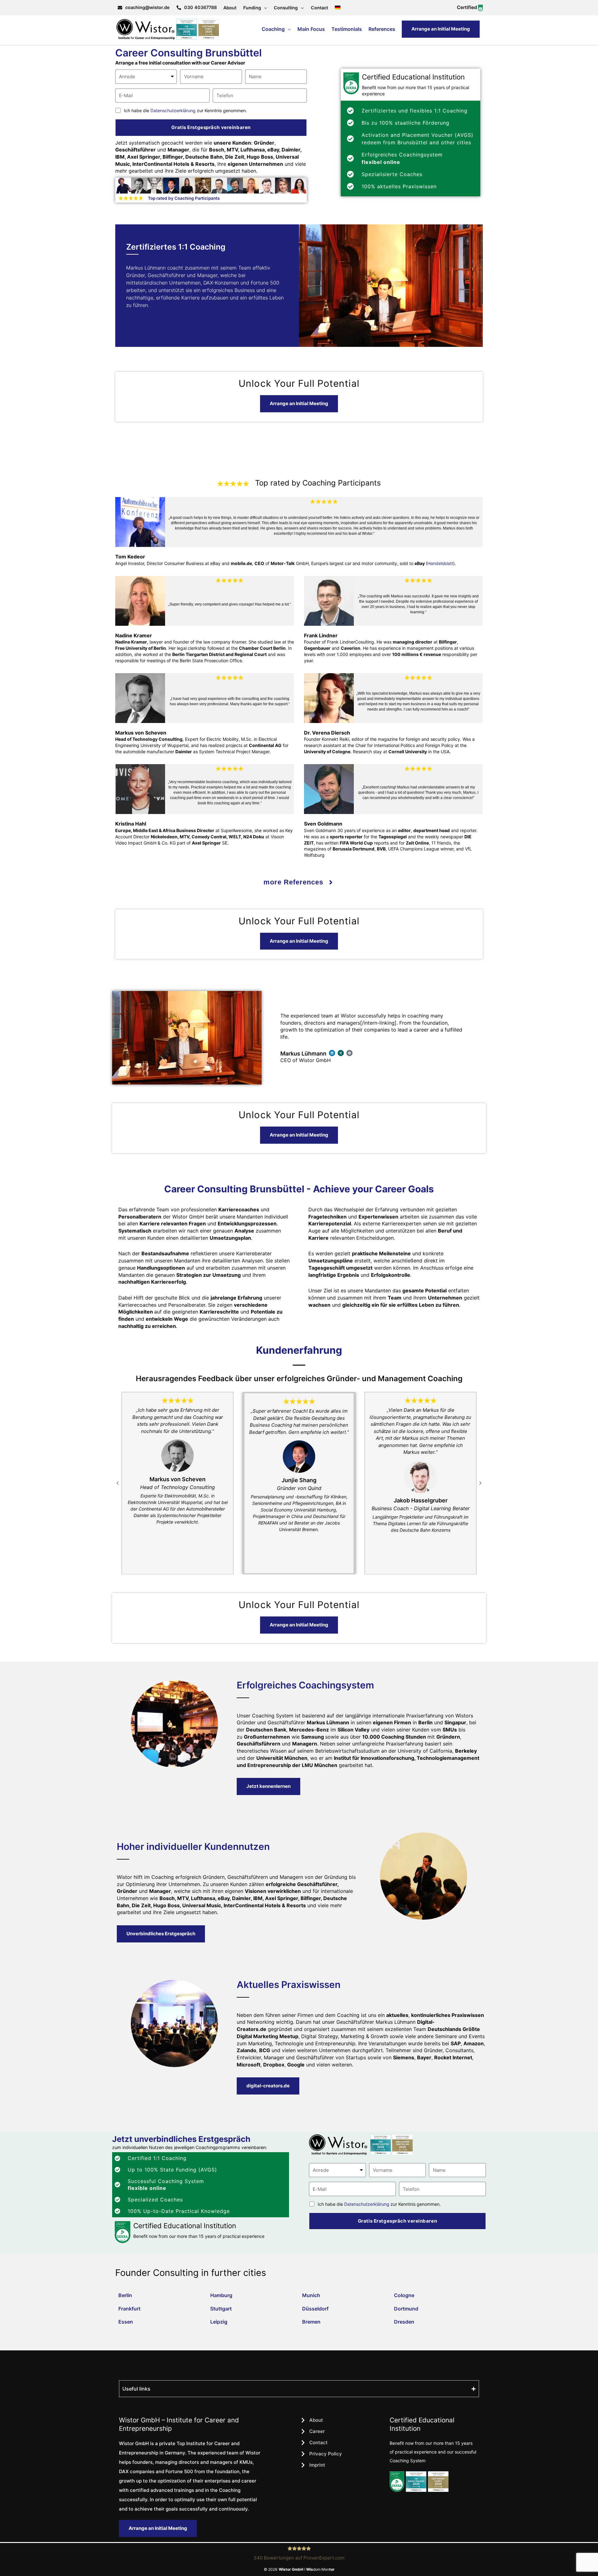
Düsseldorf (315, 2309)
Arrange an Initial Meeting (441, 29)
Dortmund (406, 2309)
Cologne (404, 2295)
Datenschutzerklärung (173, 110)
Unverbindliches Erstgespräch (161, 1934)
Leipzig (219, 2322)
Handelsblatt (440, 563)
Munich (311, 2295)
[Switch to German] (338, 8)
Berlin (125, 2295)
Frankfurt (129, 2309)
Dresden (404, 2322)
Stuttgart (221, 2309)
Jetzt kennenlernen (268, 1786)
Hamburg (221, 2295)
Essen (126, 2322)
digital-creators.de (268, 2086)
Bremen (311, 2322)
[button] (118, 1483)
